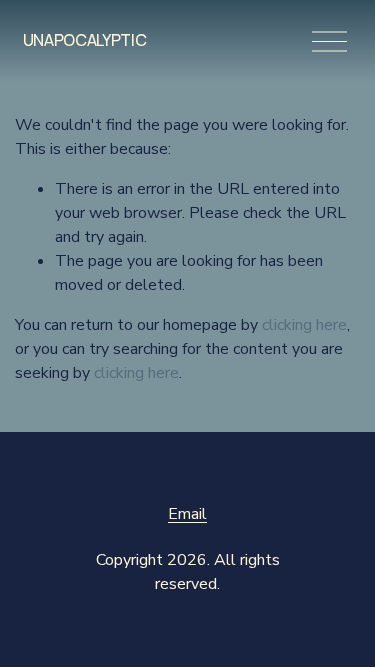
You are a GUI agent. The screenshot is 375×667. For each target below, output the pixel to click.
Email (187, 514)
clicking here (304, 325)
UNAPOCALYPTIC (85, 40)
